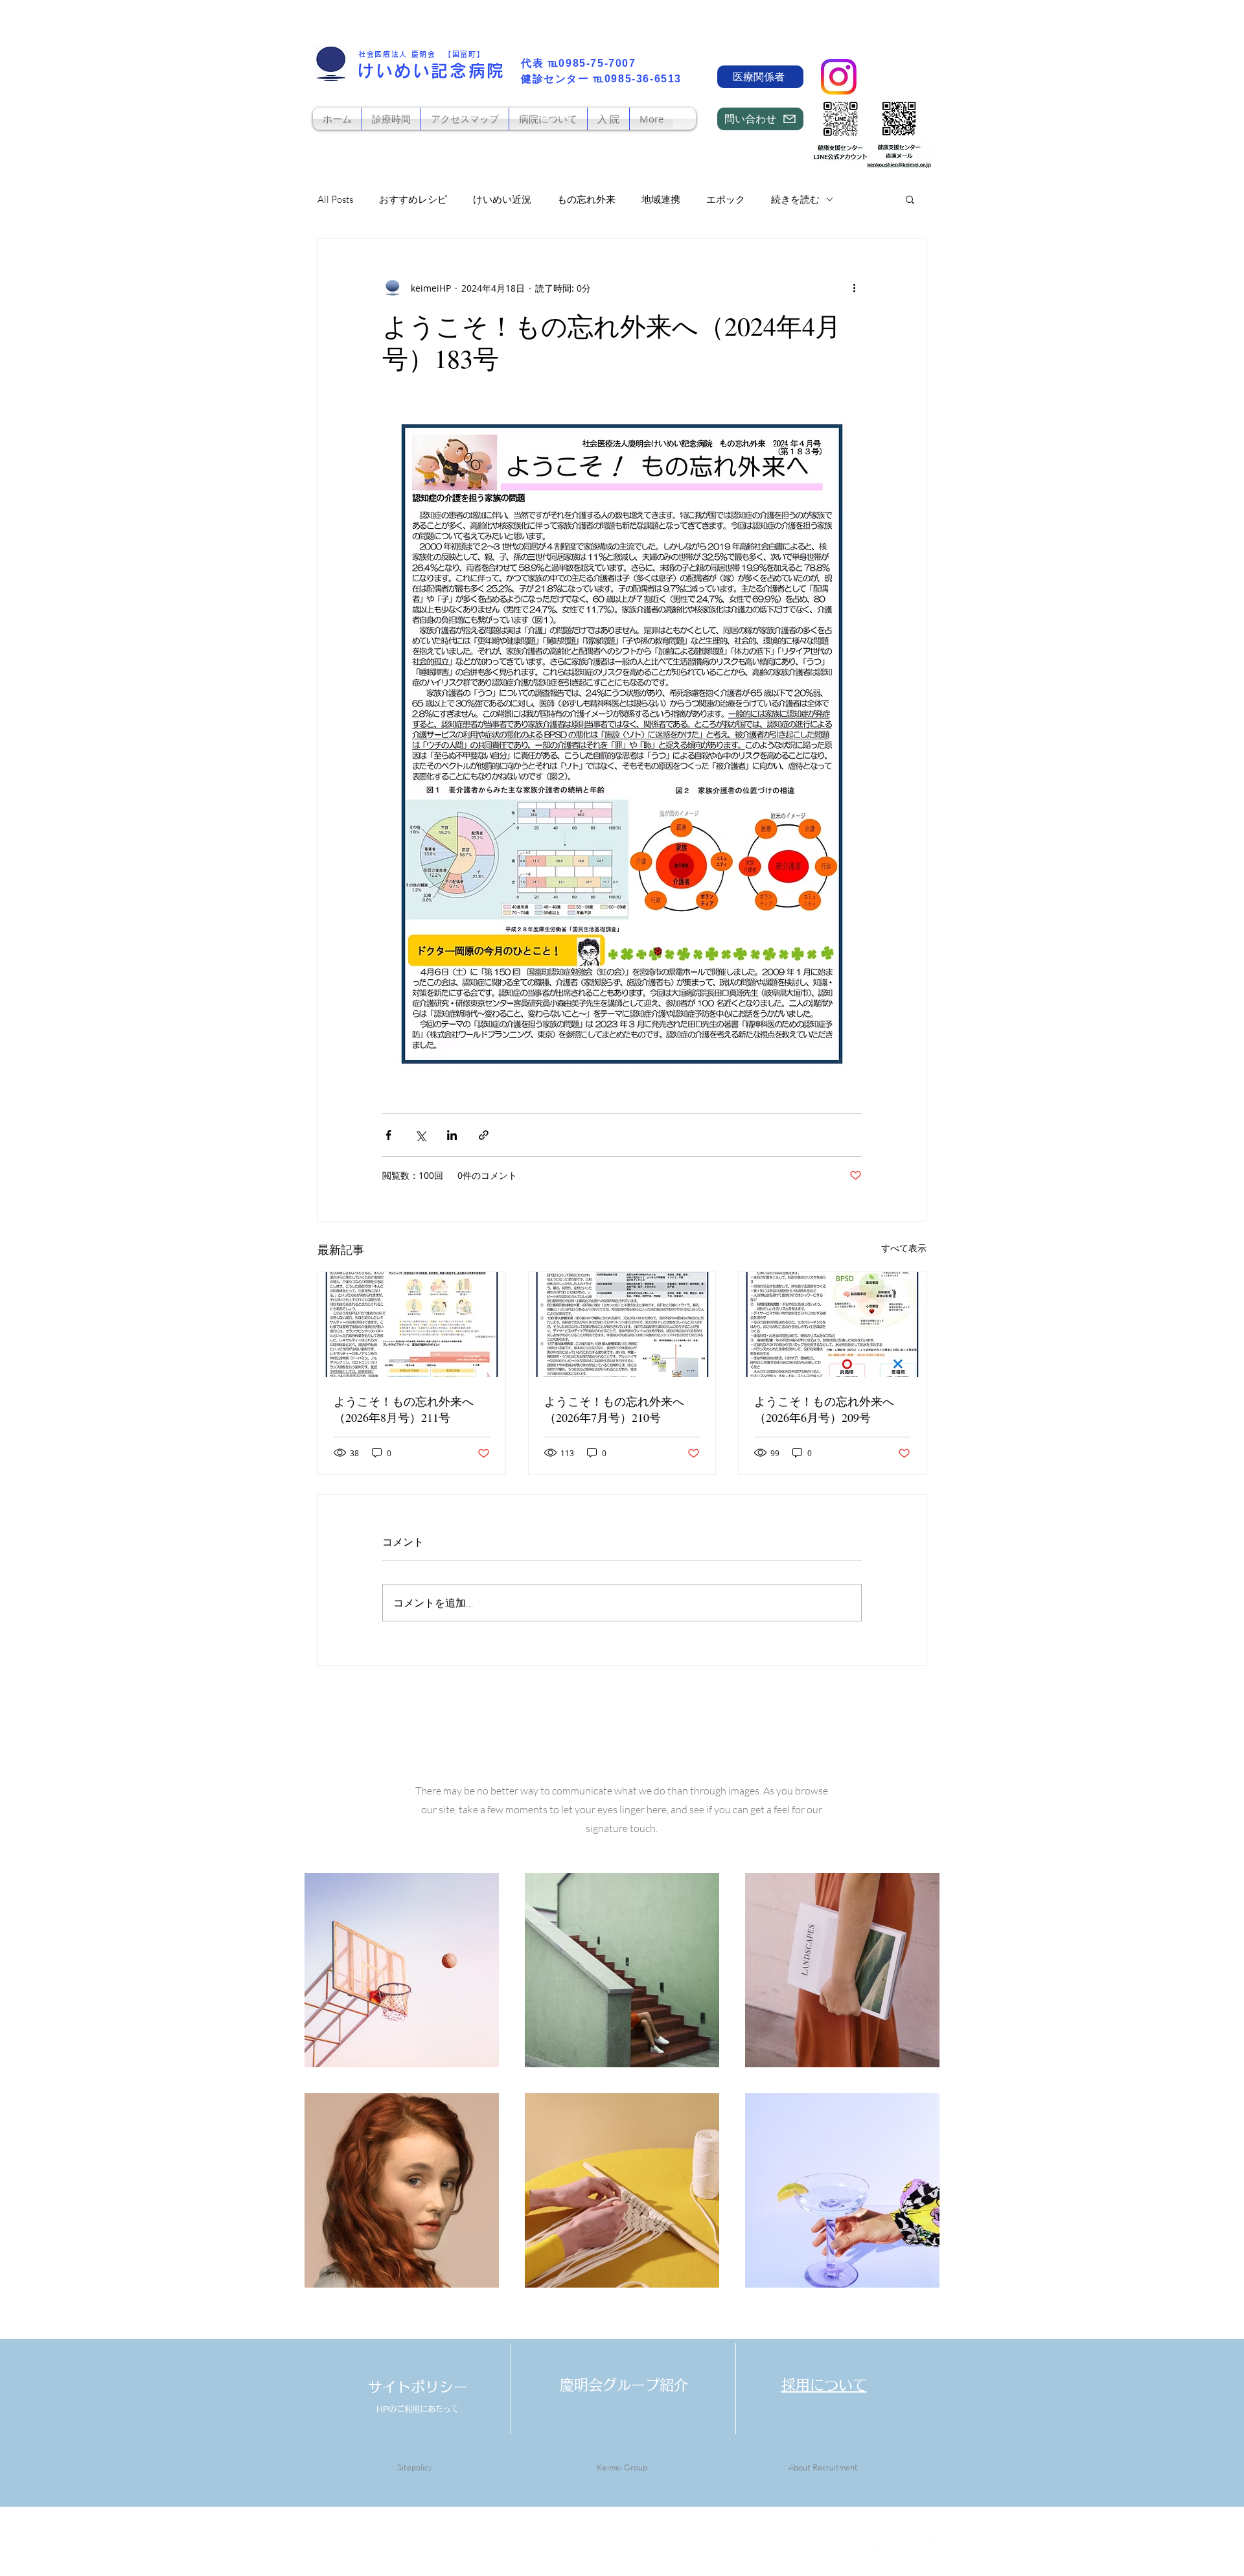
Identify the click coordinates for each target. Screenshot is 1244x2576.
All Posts (335, 199)
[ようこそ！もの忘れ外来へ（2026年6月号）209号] (832, 1325)
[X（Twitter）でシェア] (420, 1135)
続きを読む (795, 199)
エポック (726, 199)
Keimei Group (622, 2467)
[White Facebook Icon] (875, 2545)
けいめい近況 (502, 199)
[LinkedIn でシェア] (452, 1135)
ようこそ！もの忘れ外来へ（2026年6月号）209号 (824, 1409)
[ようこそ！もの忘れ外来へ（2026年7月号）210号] (622, 1325)
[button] (910, 199)
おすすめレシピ (413, 199)
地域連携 (661, 199)
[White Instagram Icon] (941, 2545)
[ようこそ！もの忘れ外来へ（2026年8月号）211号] (412, 1325)
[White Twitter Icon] (897, 2545)
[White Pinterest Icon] (919, 2545)
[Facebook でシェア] (388, 1135)
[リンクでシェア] (484, 1135)
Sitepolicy (415, 2467)
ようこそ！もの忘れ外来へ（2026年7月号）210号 (614, 1409)
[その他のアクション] (854, 288)
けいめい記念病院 (431, 71)
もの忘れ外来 (586, 199)
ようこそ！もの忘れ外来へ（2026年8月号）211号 (404, 1409)
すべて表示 (904, 1248)
